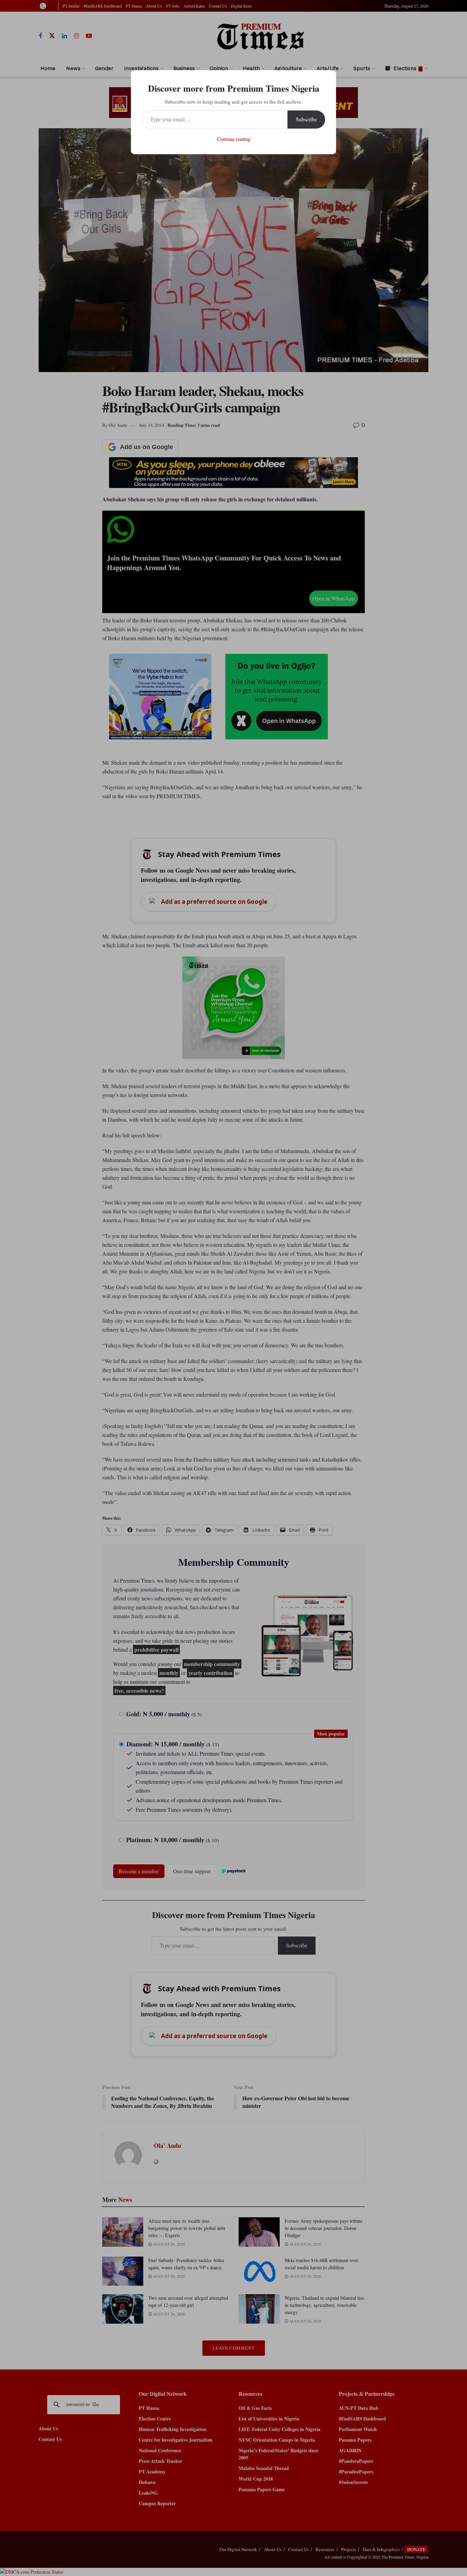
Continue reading (234, 139)
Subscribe (306, 119)
